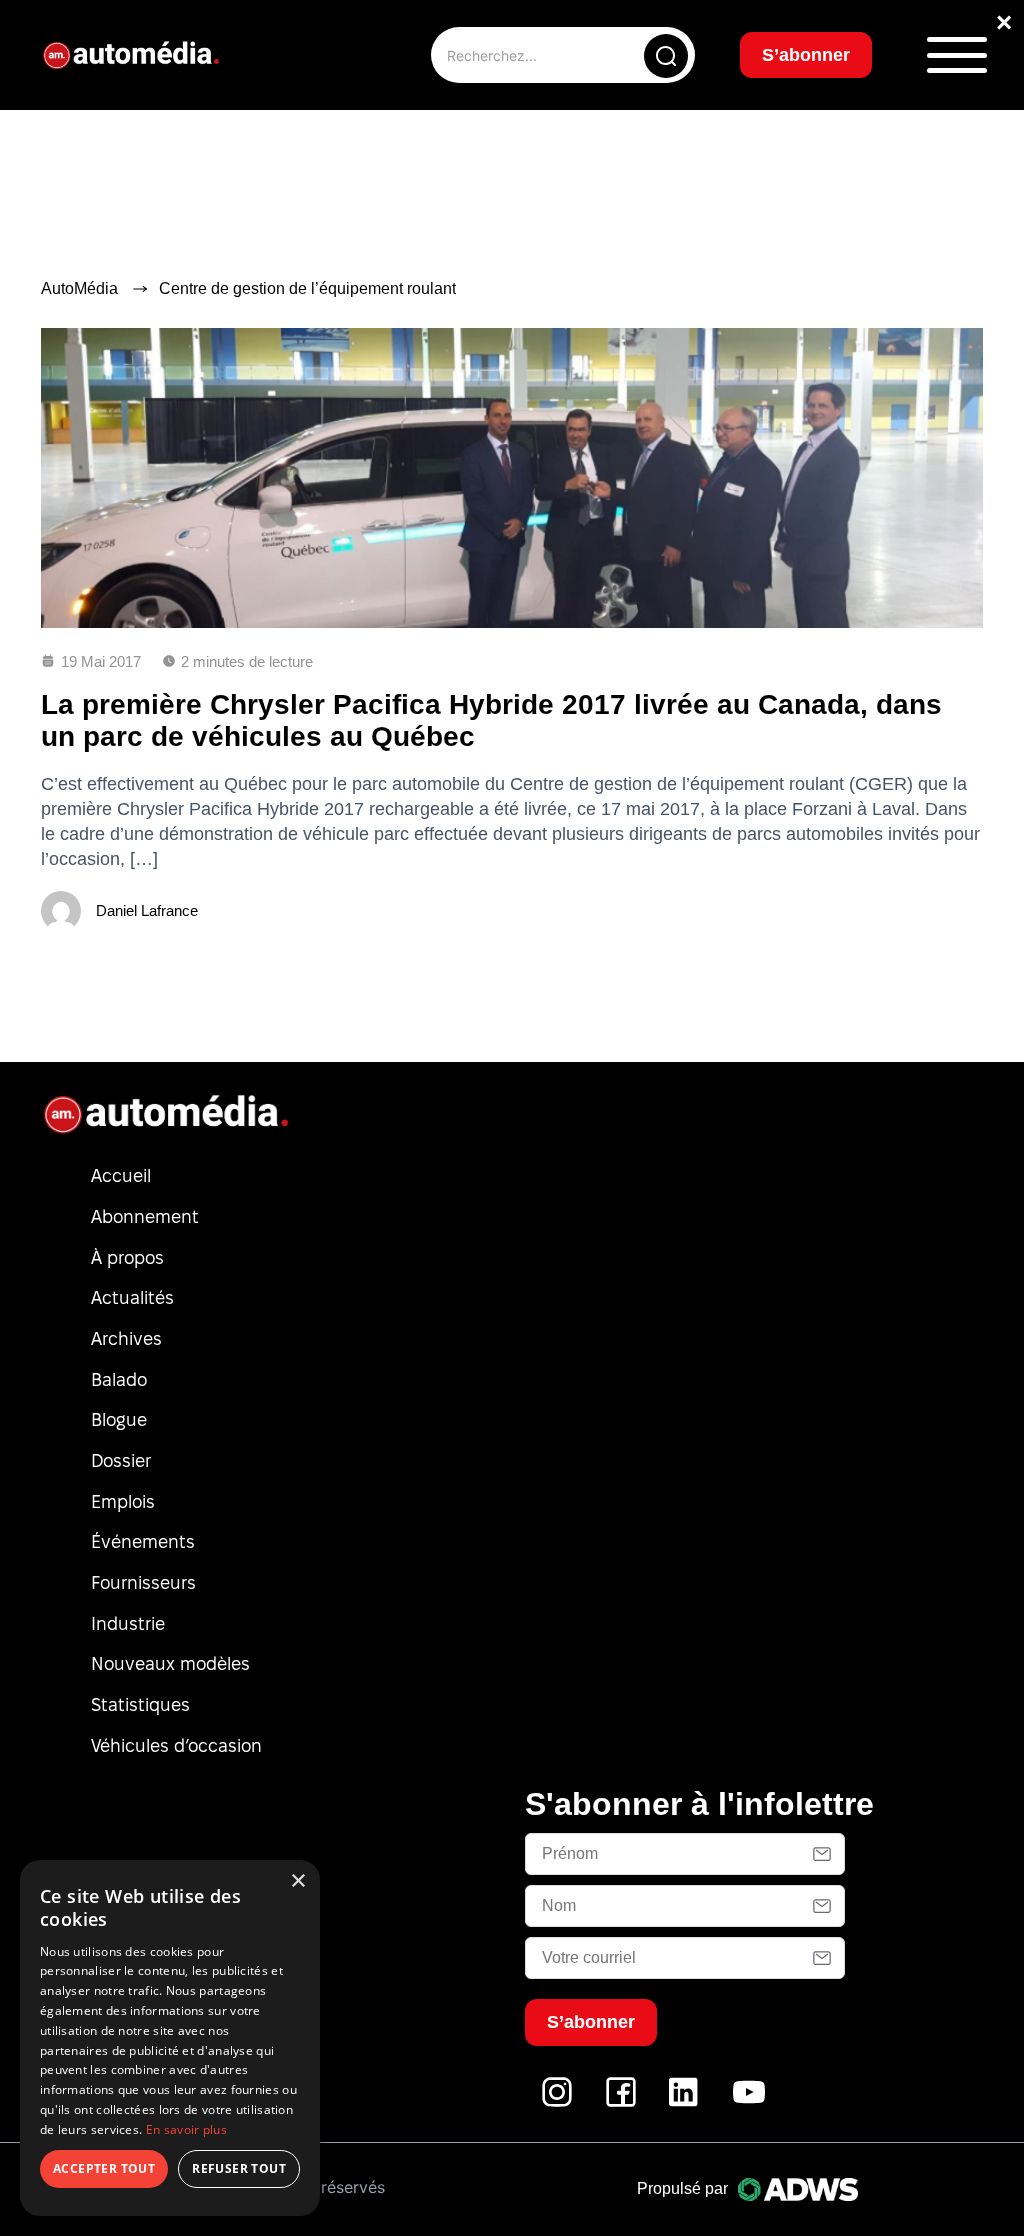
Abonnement (145, 1216)
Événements (143, 1541)
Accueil (121, 1175)
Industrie (128, 1623)
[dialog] (170, 2038)
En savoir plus (186, 2129)
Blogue (119, 1419)
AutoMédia (79, 288)
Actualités (132, 1297)
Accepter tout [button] (104, 2168)
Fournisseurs (143, 1582)
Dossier (121, 1460)
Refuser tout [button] (239, 2168)
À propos (127, 1257)
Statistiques (140, 1704)
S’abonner (806, 55)
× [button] (297, 1881)
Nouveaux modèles (170, 1663)
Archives (126, 1338)
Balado (119, 1379)
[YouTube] (749, 2102)
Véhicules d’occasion (176, 1745)
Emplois (123, 1501)
